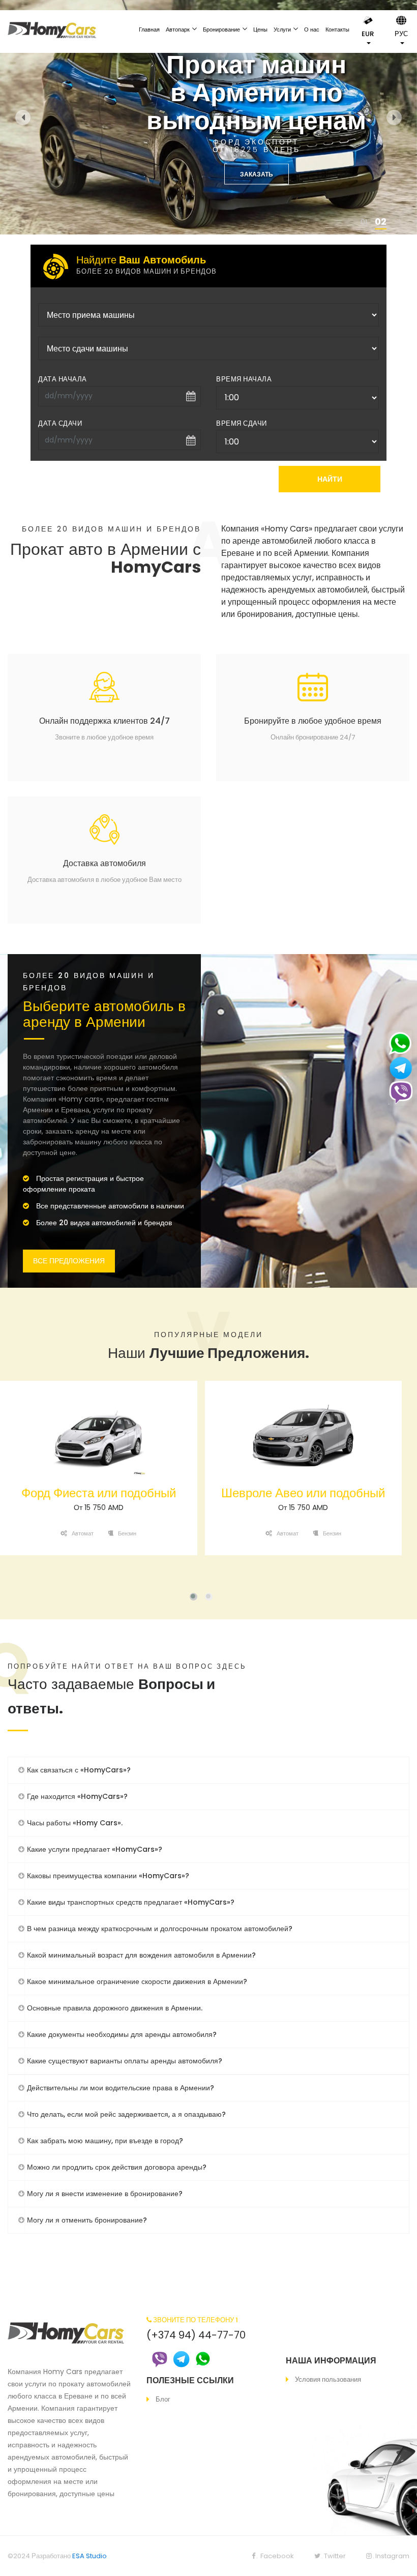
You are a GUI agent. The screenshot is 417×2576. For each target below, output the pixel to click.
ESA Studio (90, 2556)
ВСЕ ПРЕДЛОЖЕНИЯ (69, 1261)
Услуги (282, 29)
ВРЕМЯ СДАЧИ (242, 423)
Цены (260, 29)
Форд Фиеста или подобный (99, 1493)
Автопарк (178, 29)
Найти (330, 479)
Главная (149, 29)
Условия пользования (328, 2379)
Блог (163, 2399)
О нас (312, 29)
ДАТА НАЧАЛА (63, 379)
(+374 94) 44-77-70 (196, 2335)
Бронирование (221, 29)
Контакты (337, 29)
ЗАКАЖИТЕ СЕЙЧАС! (282, 174)
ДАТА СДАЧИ (60, 423)
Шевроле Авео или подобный (303, 1493)
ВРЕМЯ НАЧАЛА (244, 379)
